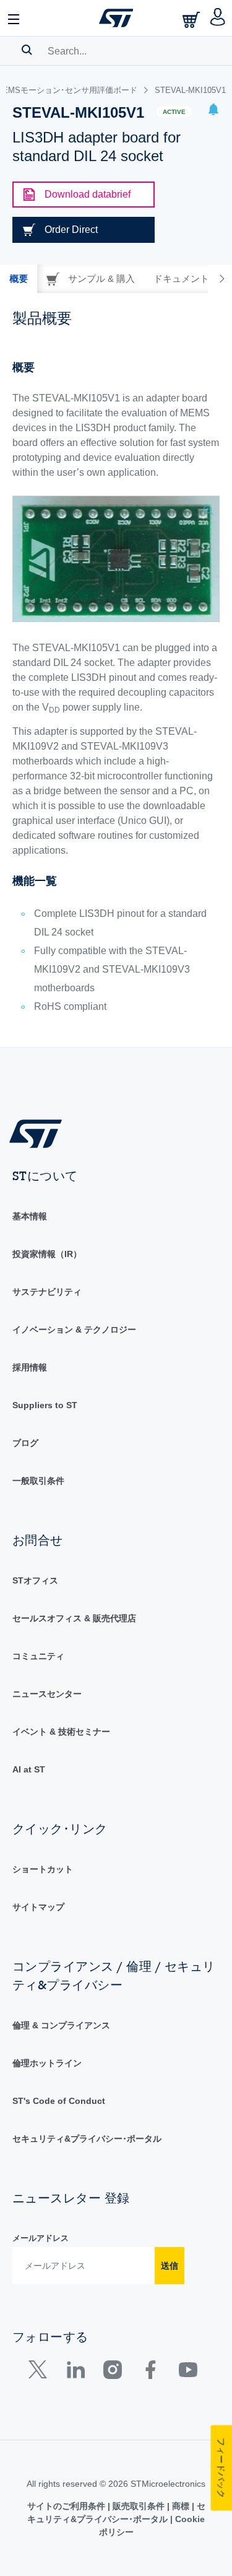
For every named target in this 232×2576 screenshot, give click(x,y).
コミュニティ (38, 1656)
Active (174, 112)
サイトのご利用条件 (67, 2506)
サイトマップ (38, 1907)
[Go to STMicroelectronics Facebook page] (150, 2372)
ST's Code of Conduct (59, 2101)
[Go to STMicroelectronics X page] (41, 2372)
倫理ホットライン (47, 2063)
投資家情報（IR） (47, 1254)
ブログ (25, 1443)
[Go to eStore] (192, 20)
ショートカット (43, 1869)
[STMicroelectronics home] (116, 18)
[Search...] (27, 50)
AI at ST (29, 1769)
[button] (14, 18)
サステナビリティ (47, 1292)
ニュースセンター (47, 1694)
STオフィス (35, 1580)
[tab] (19, 279)
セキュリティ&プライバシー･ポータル (87, 2139)
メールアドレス (41, 2238)
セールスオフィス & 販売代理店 (74, 1618)
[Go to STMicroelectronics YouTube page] (188, 2372)
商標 (181, 2506)
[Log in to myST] (218, 18)
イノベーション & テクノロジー (74, 1330)
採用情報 (30, 1367)
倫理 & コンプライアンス (61, 2025)
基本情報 (30, 1216)
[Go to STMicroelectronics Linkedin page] (75, 2372)
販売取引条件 (139, 2506)
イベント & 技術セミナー (61, 1732)
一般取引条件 (38, 1481)
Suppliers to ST (45, 1405)
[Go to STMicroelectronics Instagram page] (112, 2372)
